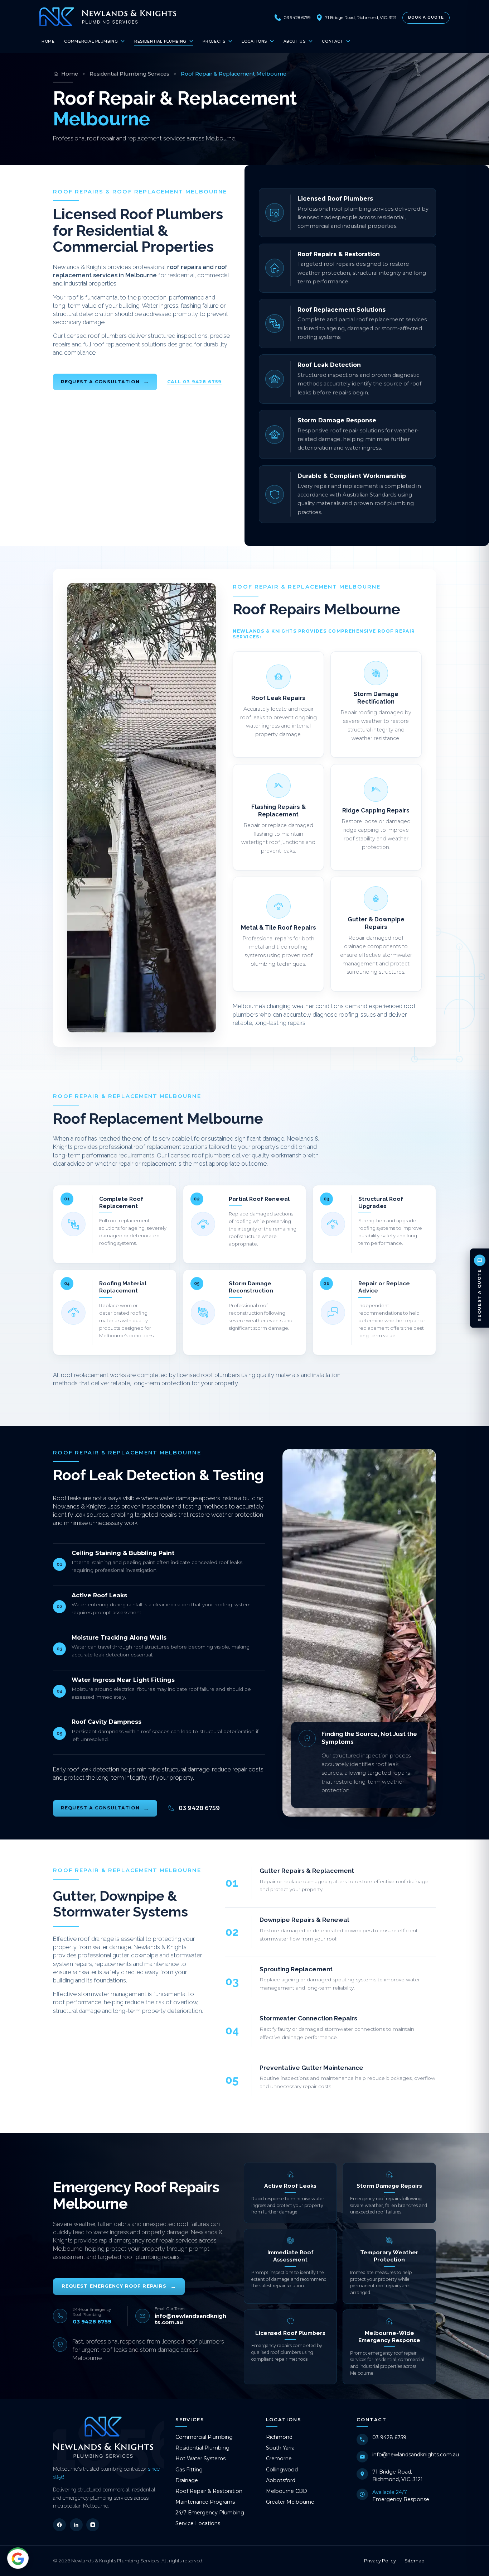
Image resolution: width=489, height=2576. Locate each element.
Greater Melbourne (290, 2502)
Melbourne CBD (287, 2491)
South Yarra (280, 2448)
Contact (332, 41)
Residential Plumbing (160, 41)
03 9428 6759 (389, 2437)
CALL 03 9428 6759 (194, 382)
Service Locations (198, 2523)
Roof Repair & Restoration (209, 2491)
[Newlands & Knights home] (108, 17)
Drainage (187, 2480)
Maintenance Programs (205, 2502)
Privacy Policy (380, 2561)
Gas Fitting (189, 2470)
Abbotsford (281, 2480)
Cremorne (279, 2459)
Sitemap (415, 2561)
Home (48, 41)
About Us (295, 41)
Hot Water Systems (200, 2459)
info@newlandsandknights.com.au (416, 2455)
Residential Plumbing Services (129, 74)
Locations (254, 41)
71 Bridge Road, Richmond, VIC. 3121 (398, 2475)
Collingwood (282, 2470)
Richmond (279, 2437)
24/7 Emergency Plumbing (210, 2513)
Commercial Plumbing (91, 41)
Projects (214, 41)
